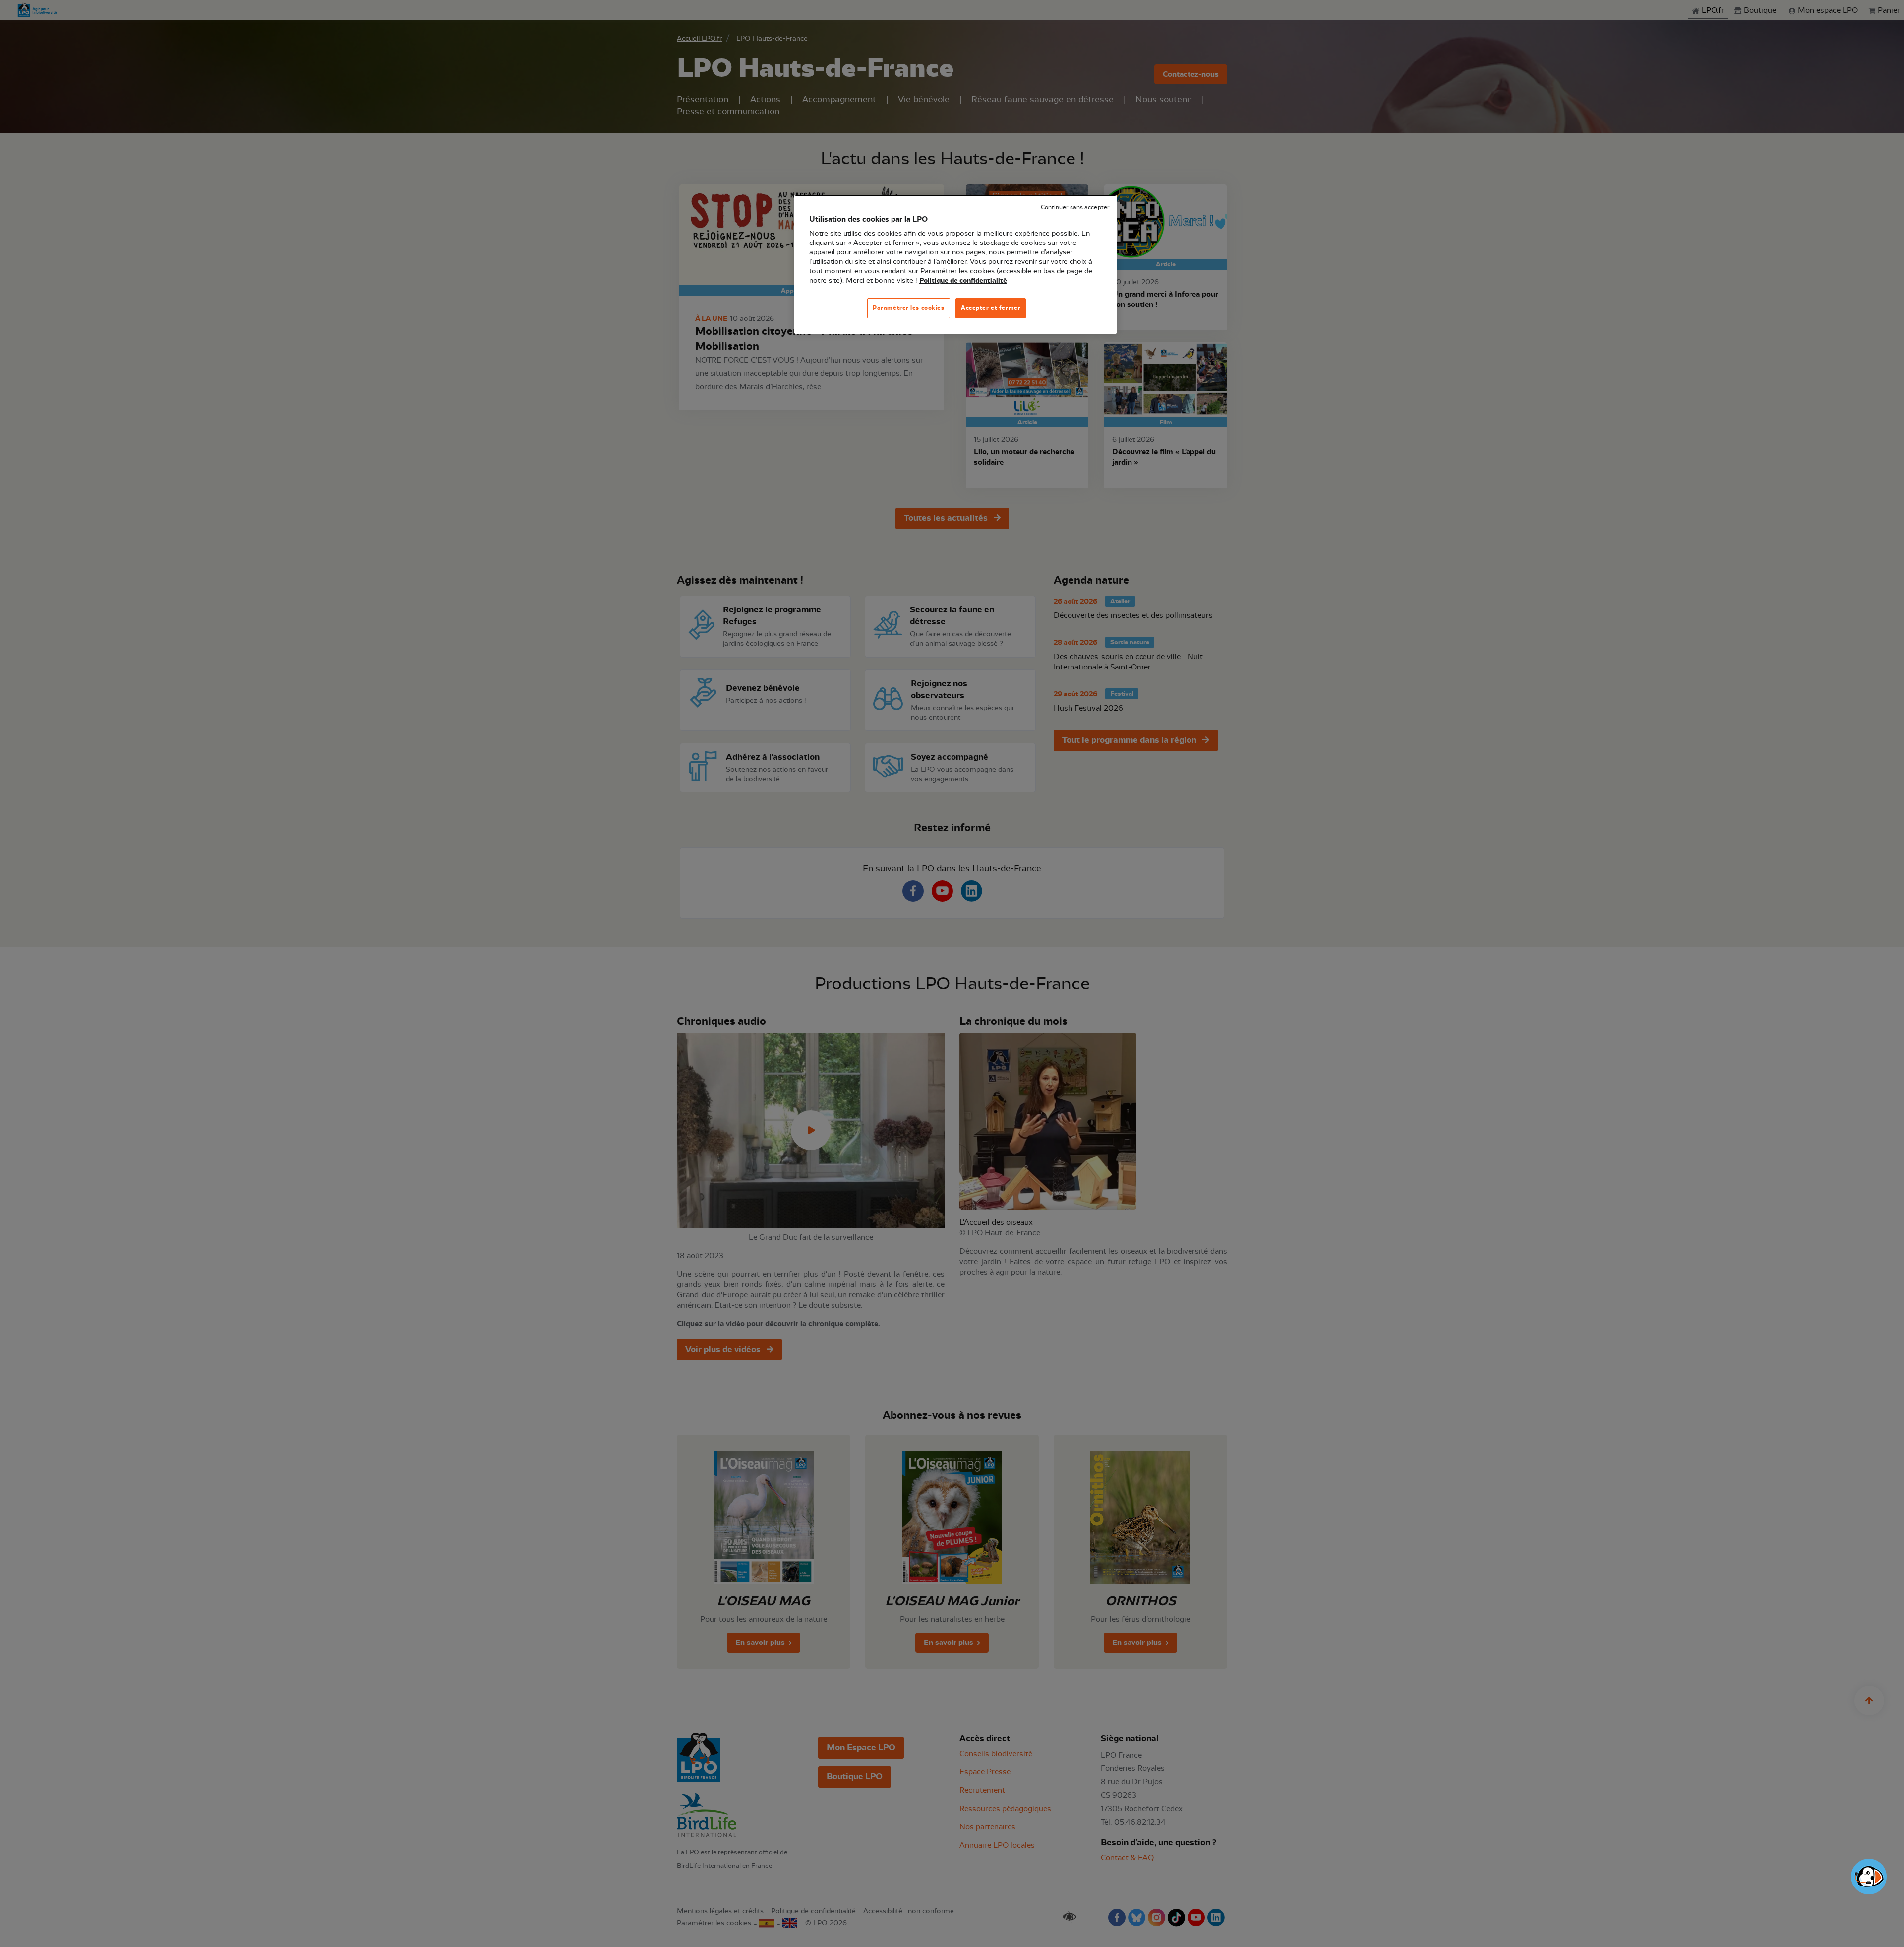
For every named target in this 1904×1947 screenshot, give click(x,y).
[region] (955, 265)
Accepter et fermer (991, 308)
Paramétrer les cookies (909, 308)
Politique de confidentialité (963, 281)
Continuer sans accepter (1075, 208)
